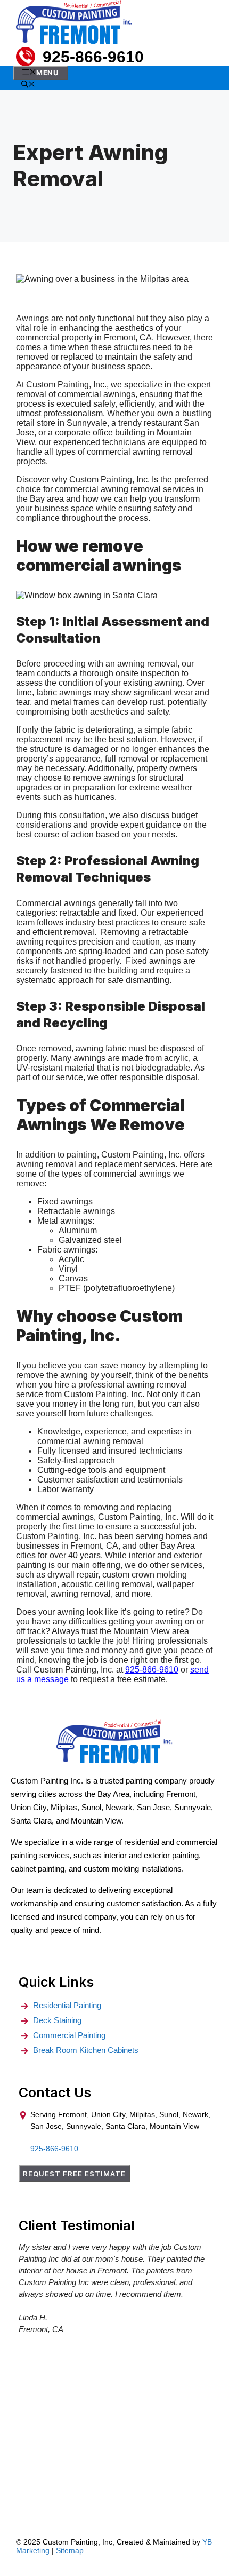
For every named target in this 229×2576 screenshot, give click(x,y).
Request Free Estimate (74, 2174)
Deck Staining (57, 2020)
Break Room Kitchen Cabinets (86, 2050)
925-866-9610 (93, 57)
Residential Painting (67, 2005)
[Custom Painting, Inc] (114, 1761)
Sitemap (70, 2550)
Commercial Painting (69, 2035)
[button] (28, 85)
